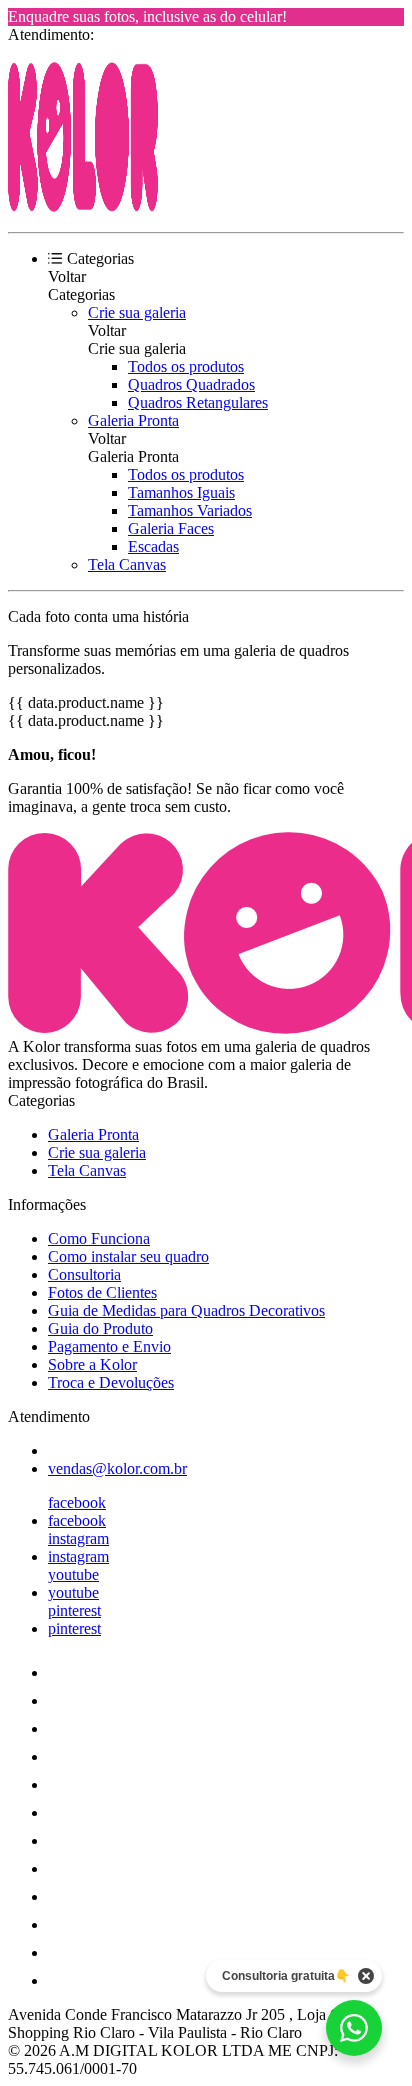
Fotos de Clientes (102, 1292)
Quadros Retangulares (198, 402)
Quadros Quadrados (191, 384)
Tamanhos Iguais (181, 492)
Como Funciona (99, 1238)
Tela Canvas (127, 564)
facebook (77, 1502)
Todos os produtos (186, 366)
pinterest (74, 1610)
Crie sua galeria (137, 312)
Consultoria (84, 1274)
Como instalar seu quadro (128, 1256)
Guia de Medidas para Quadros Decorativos (186, 1310)
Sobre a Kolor (92, 1364)
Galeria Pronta (133, 420)
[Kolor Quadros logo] (83, 206)
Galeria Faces (171, 528)
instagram (78, 1538)
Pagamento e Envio (109, 1346)
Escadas (153, 546)
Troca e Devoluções (111, 1382)
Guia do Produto (100, 1328)
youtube (73, 1574)
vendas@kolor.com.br (117, 1468)
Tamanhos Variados (190, 510)
